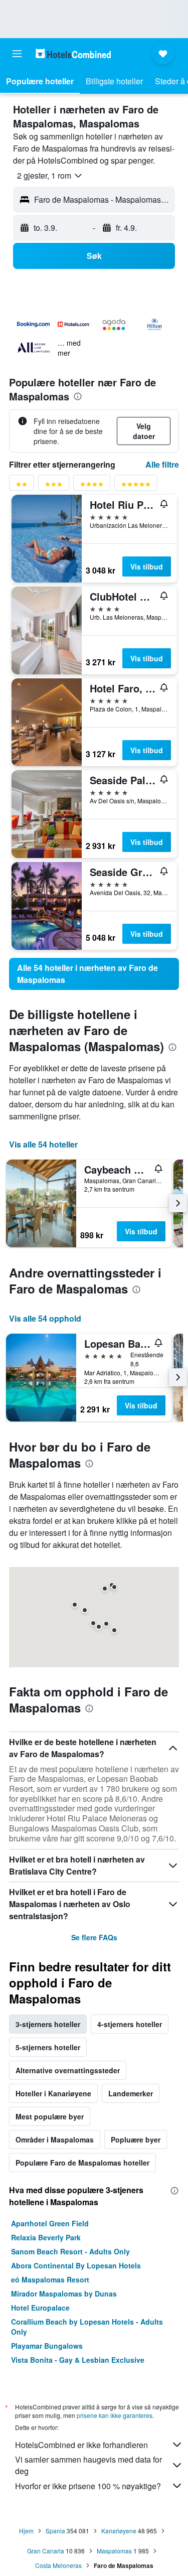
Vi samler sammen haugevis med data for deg (88, 2465)
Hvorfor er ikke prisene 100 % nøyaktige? (88, 2486)
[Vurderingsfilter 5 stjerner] (136, 486)
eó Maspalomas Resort (50, 2279)
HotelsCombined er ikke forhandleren (81, 2445)
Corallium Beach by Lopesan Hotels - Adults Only (87, 2327)
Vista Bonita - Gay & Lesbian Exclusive (78, 2360)
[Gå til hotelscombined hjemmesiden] (73, 53)
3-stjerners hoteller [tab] (48, 2024)
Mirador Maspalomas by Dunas (64, 2294)
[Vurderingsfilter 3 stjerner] (54, 486)
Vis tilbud (147, 566)
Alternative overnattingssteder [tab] (68, 2070)
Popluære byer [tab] (136, 2139)
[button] (17, 54)
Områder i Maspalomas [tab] (55, 2139)
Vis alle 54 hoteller (43, 1144)
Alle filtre (162, 464)
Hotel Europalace (40, 2308)
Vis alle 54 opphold (45, 1318)
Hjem (26, 2531)
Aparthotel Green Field (50, 2223)
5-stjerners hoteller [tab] (48, 2047)
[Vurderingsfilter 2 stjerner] (22, 486)
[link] (94, 974)
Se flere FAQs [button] (94, 1937)
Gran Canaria (46, 2551)
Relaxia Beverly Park (46, 2237)
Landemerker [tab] (131, 2093)
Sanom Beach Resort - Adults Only (70, 2251)
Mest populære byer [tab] (50, 2116)
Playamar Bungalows (47, 2346)
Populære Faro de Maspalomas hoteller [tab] (82, 2163)
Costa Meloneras (58, 2565)
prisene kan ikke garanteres (115, 2415)
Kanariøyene (119, 2531)
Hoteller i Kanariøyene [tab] (53, 2093)
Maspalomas (114, 2551)
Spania (55, 2531)
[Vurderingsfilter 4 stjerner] (92, 486)
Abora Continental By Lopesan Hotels (76, 2265)
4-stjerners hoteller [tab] (130, 2024)
